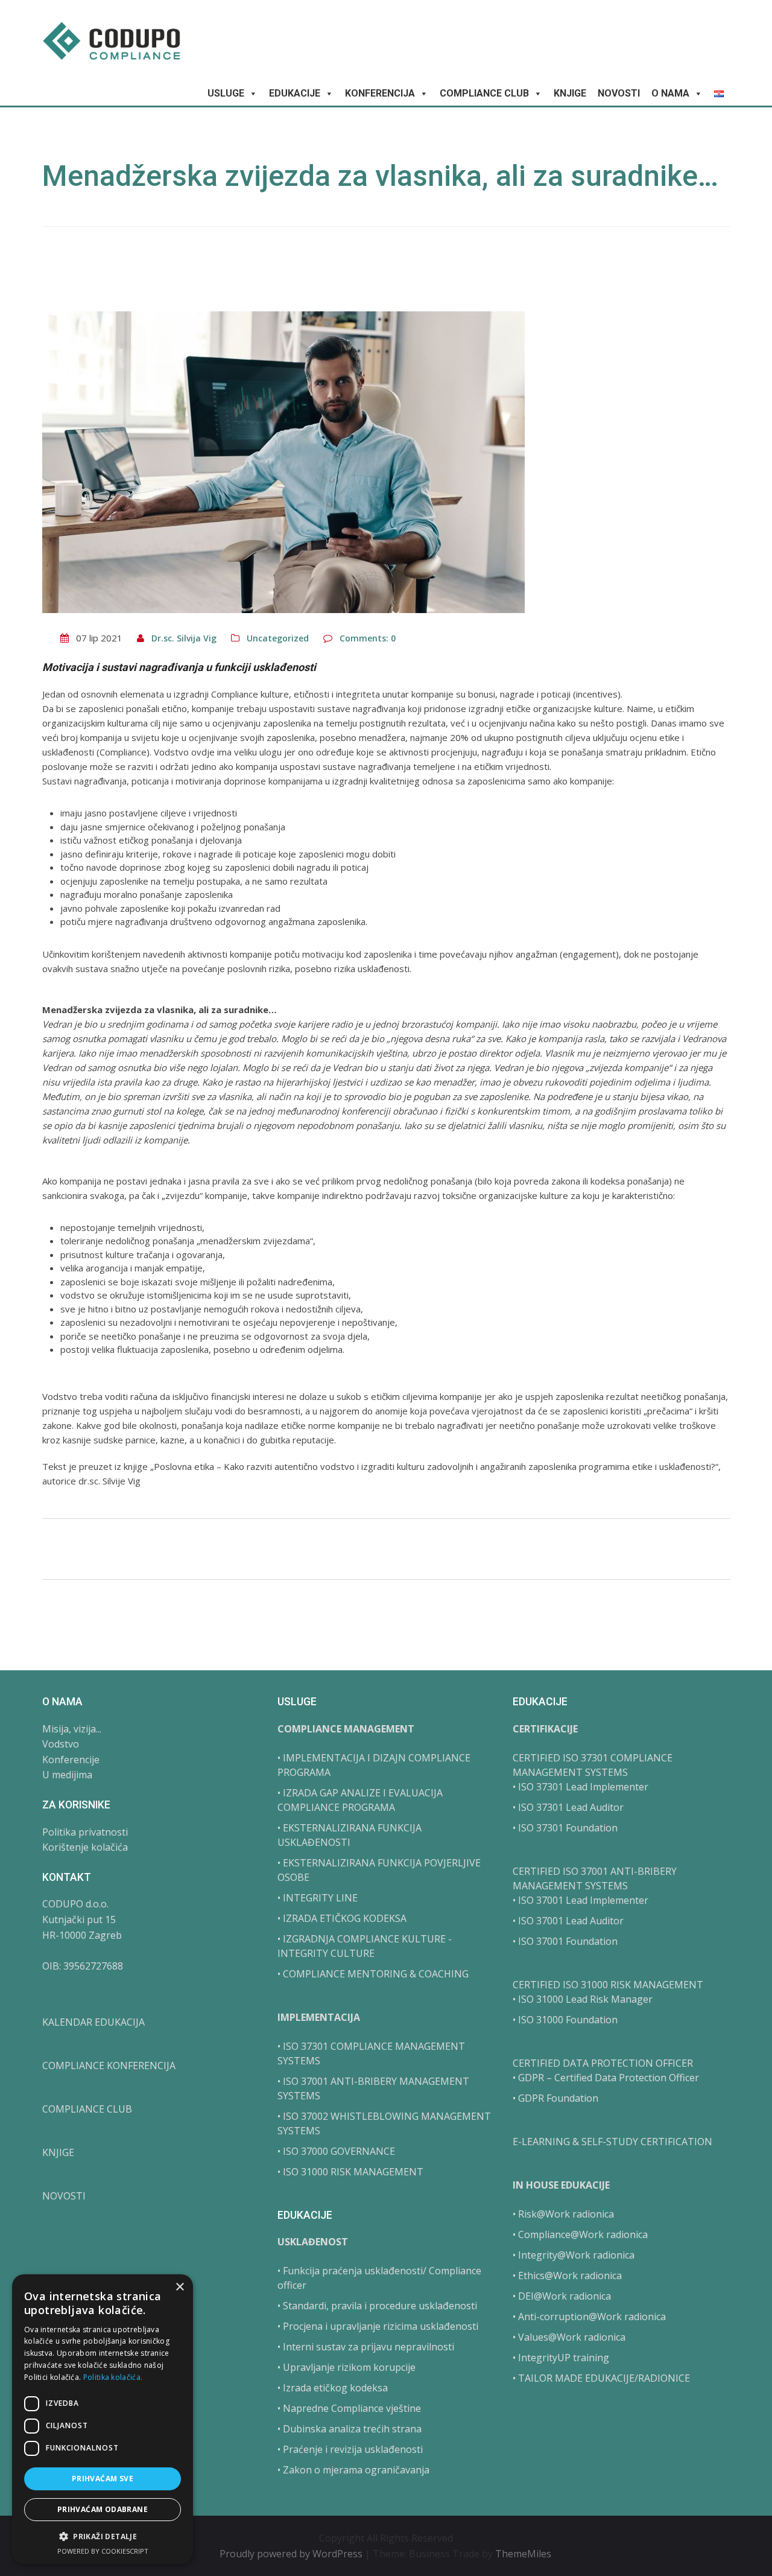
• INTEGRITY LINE (318, 1898)
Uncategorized (278, 638)
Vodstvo (61, 1744)
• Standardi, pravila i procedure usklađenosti (377, 2306)
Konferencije (71, 1760)
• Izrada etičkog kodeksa (333, 2388)
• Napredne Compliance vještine (349, 2408)
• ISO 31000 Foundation (565, 2020)
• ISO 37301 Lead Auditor (568, 1807)
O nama (670, 93)
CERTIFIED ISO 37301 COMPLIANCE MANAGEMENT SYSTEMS (593, 1765)
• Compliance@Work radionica (580, 2234)
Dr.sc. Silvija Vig (184, 638)
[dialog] (103, 2419)
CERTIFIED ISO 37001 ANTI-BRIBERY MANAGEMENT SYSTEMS (595, 1878)
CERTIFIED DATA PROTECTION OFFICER (603, 2063)
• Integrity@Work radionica (574, 2255)
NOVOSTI (619, 93)
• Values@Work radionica (569, 2337)
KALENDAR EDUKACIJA (93, 2022)
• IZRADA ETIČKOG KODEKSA (342, 1918)
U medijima (67, 1775)
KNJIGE (570, 93)
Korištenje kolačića (85, 1847)
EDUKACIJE (295, 93)
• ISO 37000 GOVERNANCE (336, 2151)
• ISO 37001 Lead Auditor (568, 1921)
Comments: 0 (368, 638)
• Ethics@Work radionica (567, 2275)
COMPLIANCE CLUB (484, 93)
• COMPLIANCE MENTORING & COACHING (373, 1974)
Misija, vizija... (72, 1729)
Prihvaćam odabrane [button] (103, 2509)
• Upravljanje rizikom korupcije (346, 2367)
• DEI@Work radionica (562, 2296)
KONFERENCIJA (380, 93)
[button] (103, 2536)
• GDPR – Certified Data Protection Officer (606, 2078)
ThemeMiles (523, 2554)
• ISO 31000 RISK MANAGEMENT (350, 2172)
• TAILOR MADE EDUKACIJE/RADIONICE (601, 2378)
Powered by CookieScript (103, 2551)
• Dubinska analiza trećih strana (350, 2429)
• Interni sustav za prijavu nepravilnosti (366, 2347)
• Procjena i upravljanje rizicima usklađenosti (378, 2326)
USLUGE (226, 93)
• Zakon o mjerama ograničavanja (353, 2470)
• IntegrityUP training (561, 2358)
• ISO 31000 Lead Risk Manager (583, 1999)
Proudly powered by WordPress (292, 2554)
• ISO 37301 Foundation (565, 1828)
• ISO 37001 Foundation (565, 1941)
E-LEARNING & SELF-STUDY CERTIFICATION (612, 2142)
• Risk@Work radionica (563, 2214)
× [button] (179, 2287)
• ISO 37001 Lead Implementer (581, 1900)
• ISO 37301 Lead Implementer (581, 1787)
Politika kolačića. (113, 2377)
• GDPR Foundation (555, 2098)
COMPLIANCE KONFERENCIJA (109, 2066)
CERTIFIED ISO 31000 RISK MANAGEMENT (608, 1985)
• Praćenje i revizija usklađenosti (350, 2449)
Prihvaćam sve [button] (103, 2479)
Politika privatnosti (85, 1832)
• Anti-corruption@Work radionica (589, 2317)
